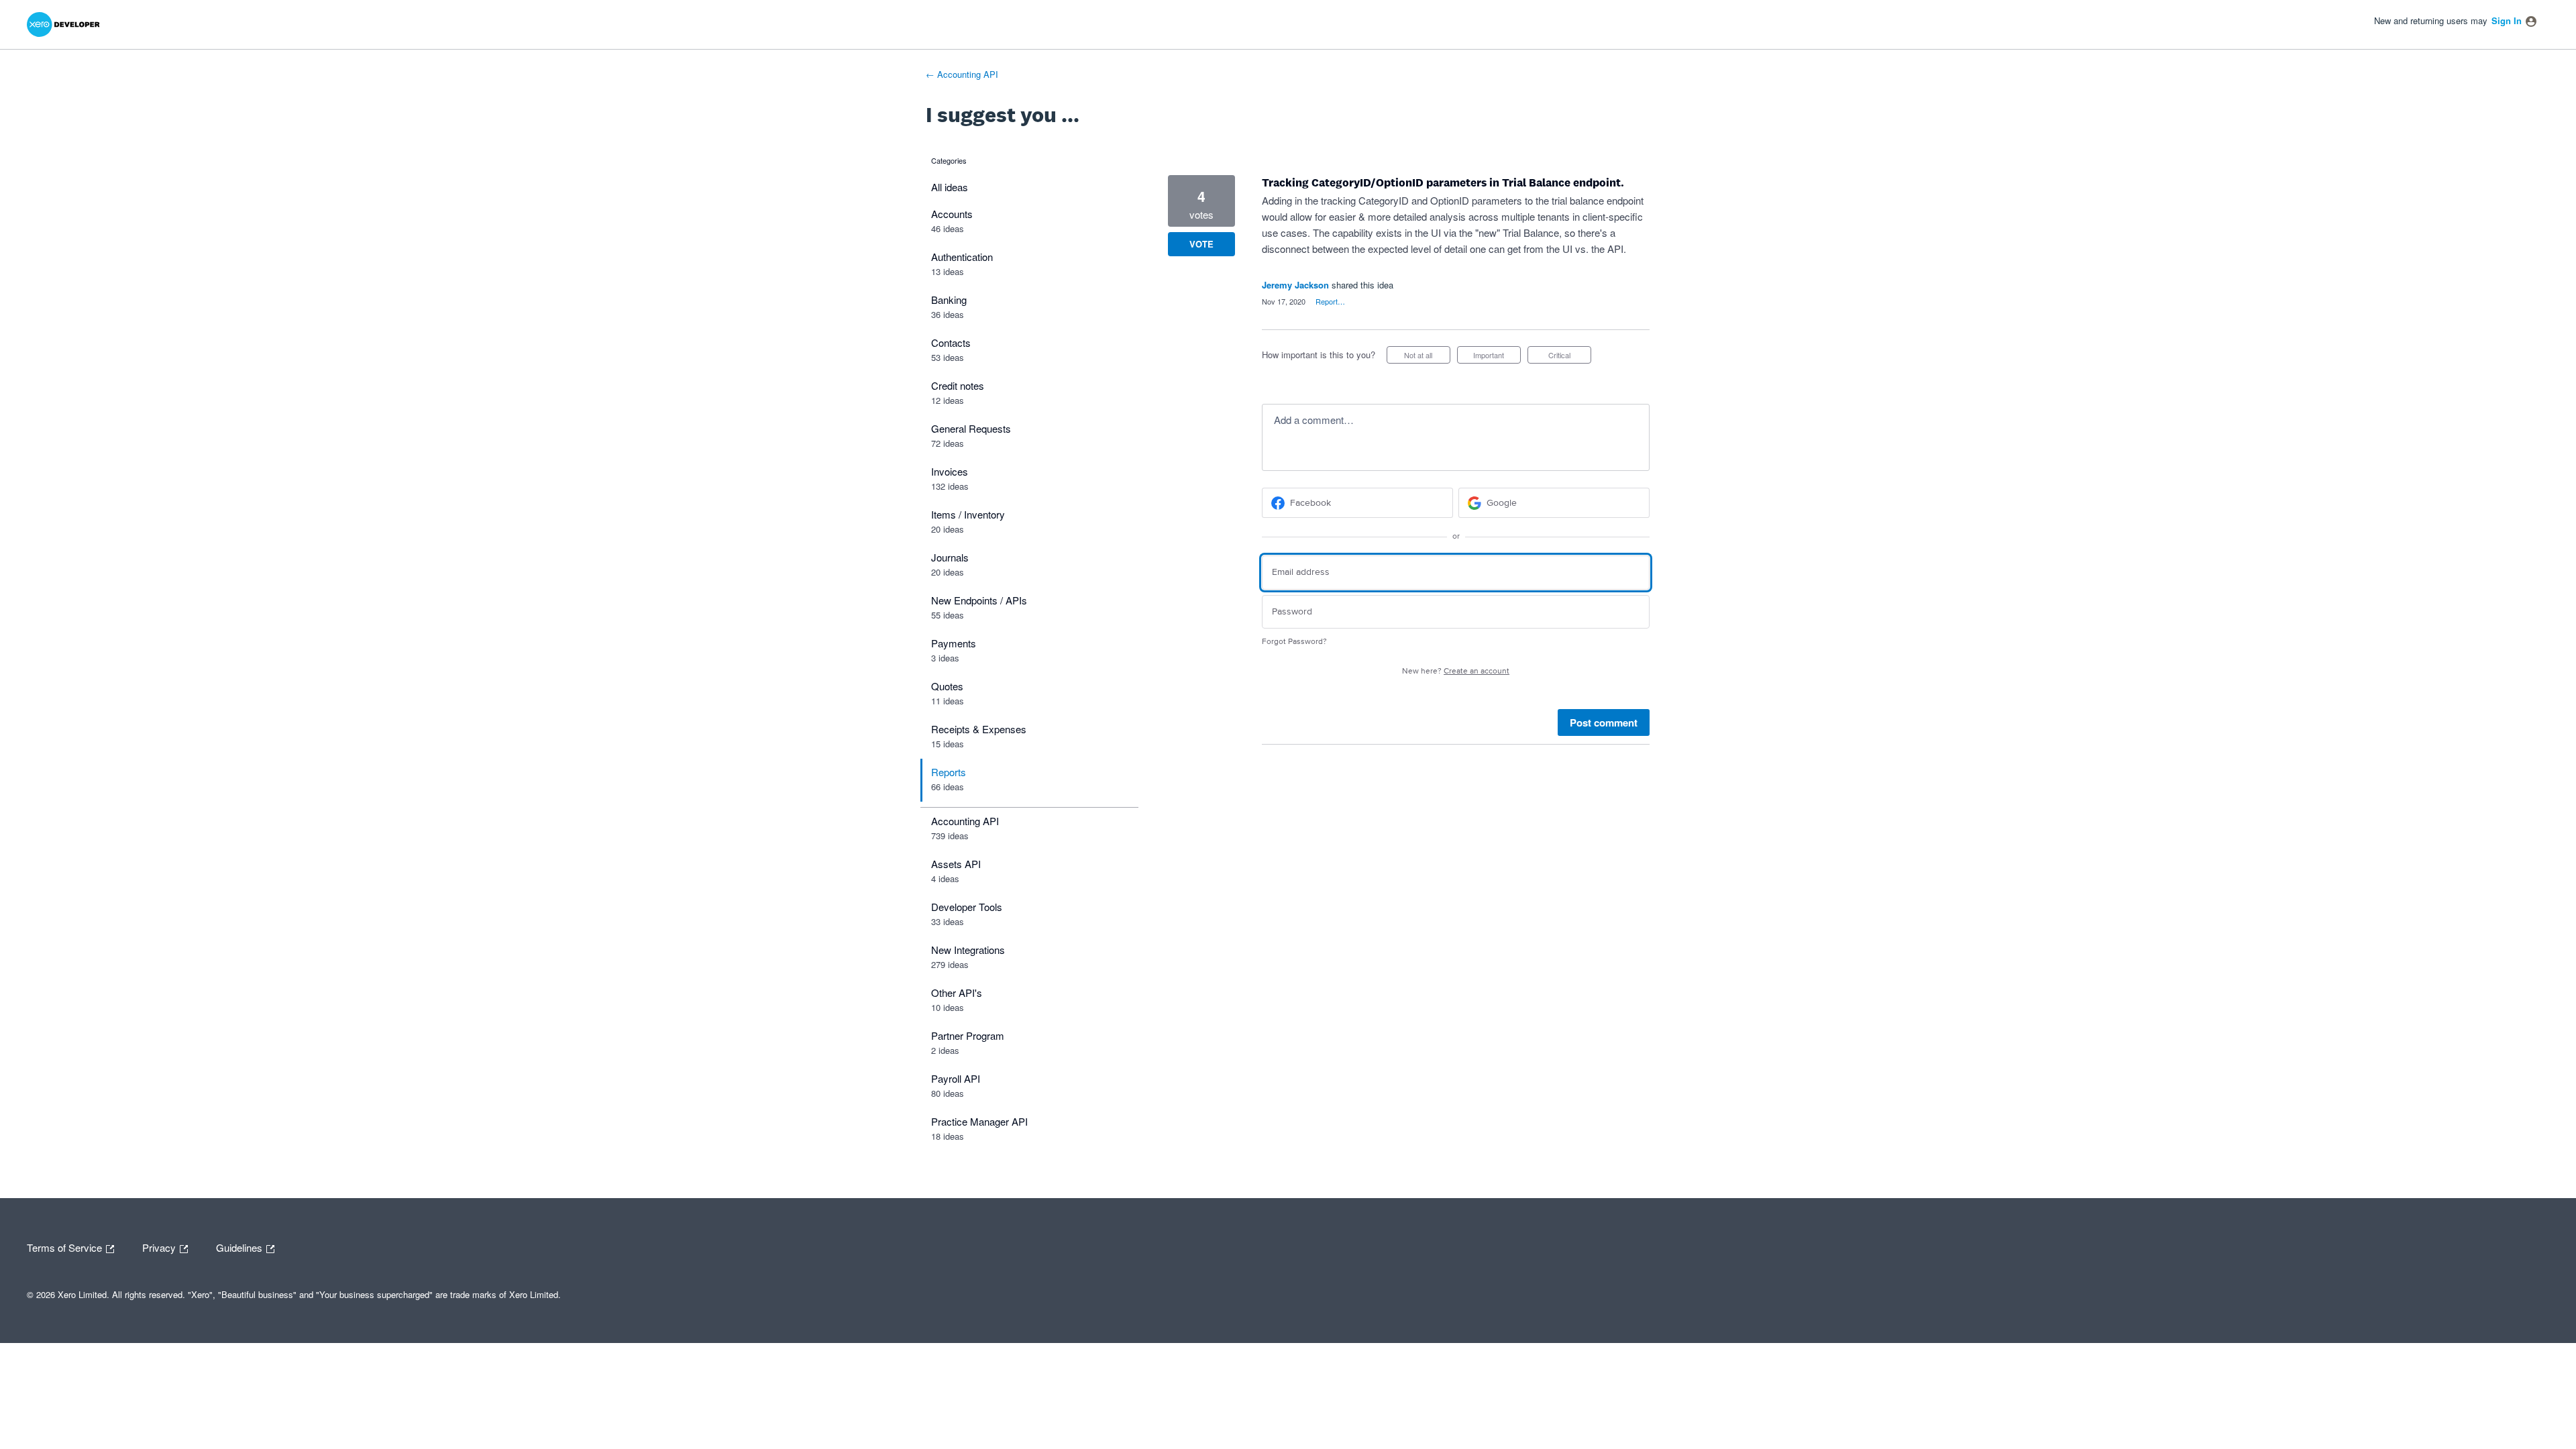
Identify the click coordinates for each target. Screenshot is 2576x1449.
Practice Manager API (979, 1121)
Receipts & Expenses (979, 729)
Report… (1330, 301)
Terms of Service (66, 1246)
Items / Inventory (968, 514)
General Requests (971, 428)
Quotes (947, 686)
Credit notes (958, 385)
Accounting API (965, 821)
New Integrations (968, 950)
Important (1497, 357)
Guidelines (240, 1246)
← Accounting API (962, 74)
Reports (949, 772)
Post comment (1604, 722)
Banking (949, 300)
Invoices (950, 471)
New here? (1456, 671)
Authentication (962, 257)
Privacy (160, 1246)
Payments (954, 643)
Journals (950, 557)
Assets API (956, 864)
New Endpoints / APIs (979, 600)
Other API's (957, 992)
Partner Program (968, 1035)
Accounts (952, 214)
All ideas (950, 187)
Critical (1570, 357)
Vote (1201, 244)
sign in (2507, 20)
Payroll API (956, 1078)
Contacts (951, 342)
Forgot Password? (1294, 642)
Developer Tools (967, 907)
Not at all (1427, 357)
